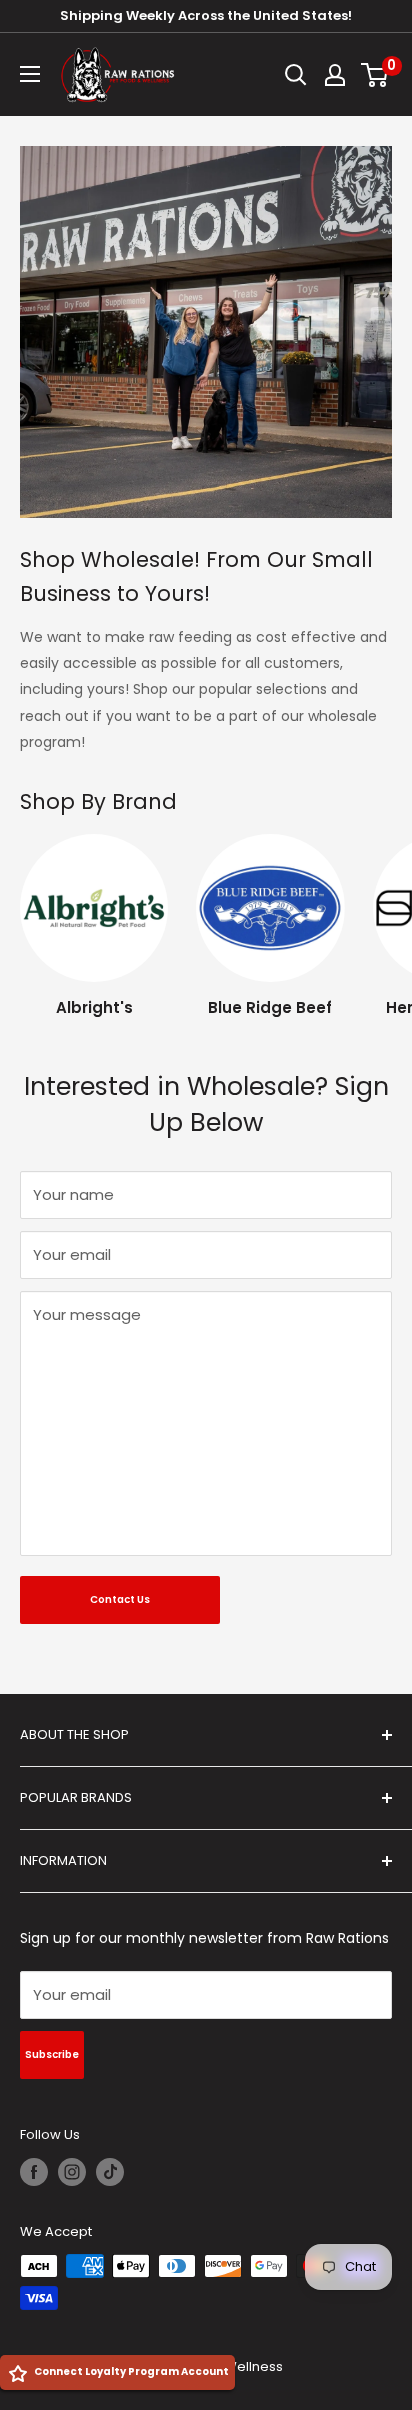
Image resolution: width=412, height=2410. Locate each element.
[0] (375, 75)
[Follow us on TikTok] (110, 2172)
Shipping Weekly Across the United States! (206, 15)
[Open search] (296, 75)
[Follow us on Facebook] (34, 2172)
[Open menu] (30, 74)
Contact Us (120, 1599)
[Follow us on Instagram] (72, 2172)
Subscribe (52, 2054)
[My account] (335, 75)
